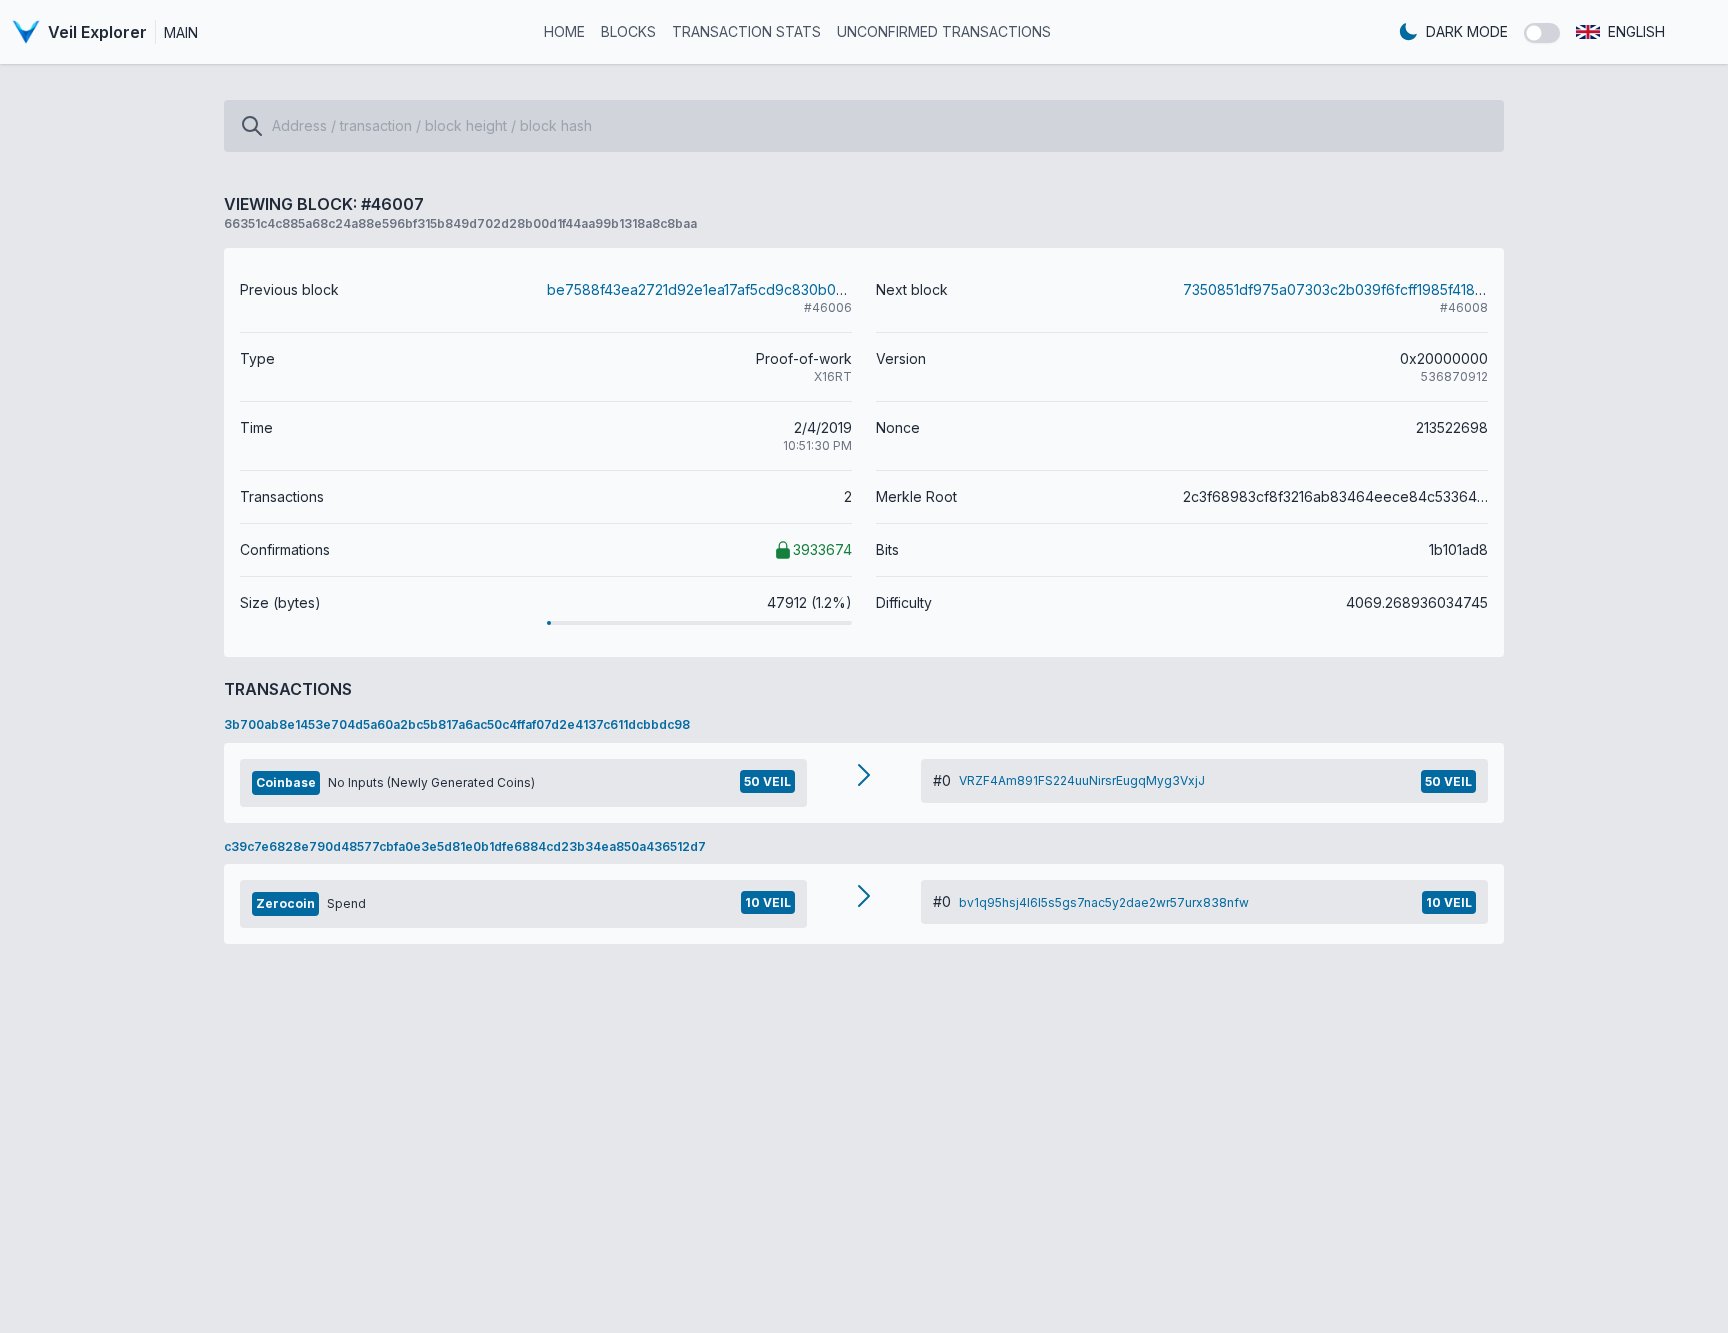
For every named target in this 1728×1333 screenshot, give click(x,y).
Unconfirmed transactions (944, 31)
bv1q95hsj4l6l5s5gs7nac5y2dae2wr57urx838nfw (1104, 902)
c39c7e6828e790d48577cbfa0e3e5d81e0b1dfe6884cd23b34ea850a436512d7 (465, 846)
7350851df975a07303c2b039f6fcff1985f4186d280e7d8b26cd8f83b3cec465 (1439, 289)
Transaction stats (746, 31)
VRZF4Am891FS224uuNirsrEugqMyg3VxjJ (1082, 780)
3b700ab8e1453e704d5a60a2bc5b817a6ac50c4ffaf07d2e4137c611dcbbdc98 (457, 724)
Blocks (628, 31)
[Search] (252, 126)
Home (564, 31)
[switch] (1542, 33)
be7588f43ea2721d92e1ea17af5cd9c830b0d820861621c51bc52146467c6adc (804, 289)
